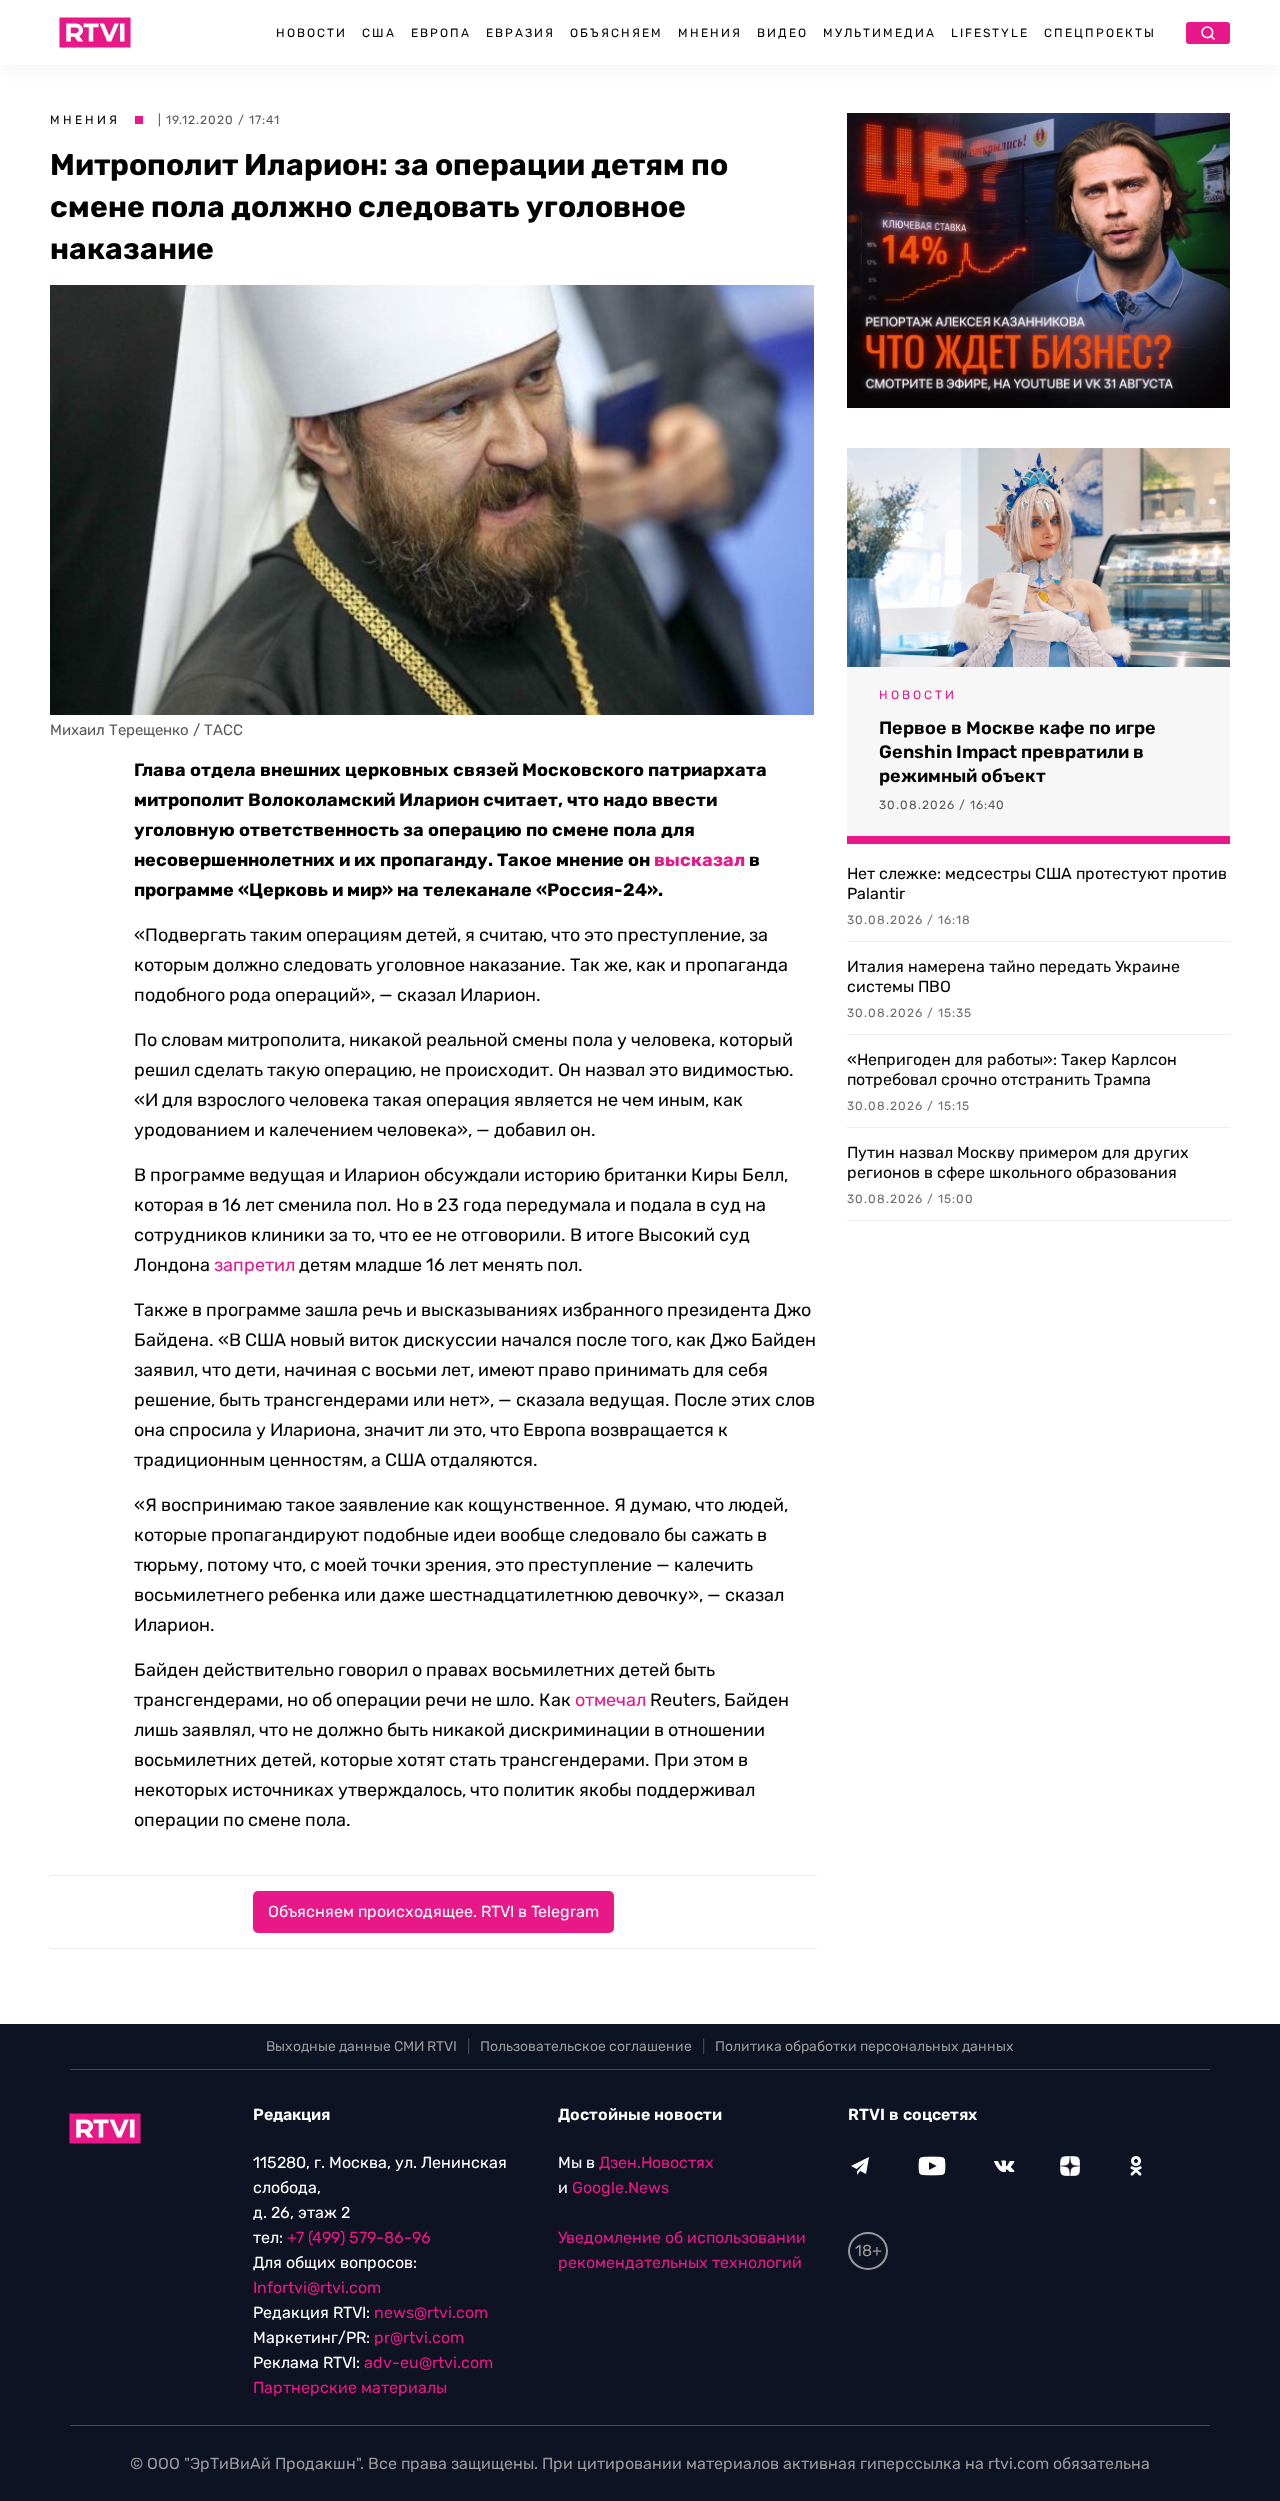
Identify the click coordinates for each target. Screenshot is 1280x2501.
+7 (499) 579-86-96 (359, 2237)
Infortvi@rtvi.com (317, 2287)
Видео (782, 33)
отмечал (610, 1700)
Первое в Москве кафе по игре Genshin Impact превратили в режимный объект (1017, 752)
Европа (441, 33)
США (379, 33)
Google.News (620, 2187)
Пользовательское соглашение (586, 2046)
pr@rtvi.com (419, 2337)
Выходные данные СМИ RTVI (361, 2046)
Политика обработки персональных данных (864, 2046)
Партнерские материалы (350, 2387)
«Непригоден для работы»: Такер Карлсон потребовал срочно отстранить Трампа (1012, 1069)
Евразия (520, 33)
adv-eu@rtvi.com (428, 2362)
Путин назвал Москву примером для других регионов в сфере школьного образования (1018, 1162)
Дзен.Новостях (656, 2162)
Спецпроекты (1100, 33)
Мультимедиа (879, 33)
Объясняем (616, 33)
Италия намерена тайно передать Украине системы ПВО (1013, 976)
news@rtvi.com (431, 2312)
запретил (254, 1265)
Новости (311, 33)
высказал (699, 860)
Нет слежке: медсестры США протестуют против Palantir (1037, 883)
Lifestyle (990, 33)
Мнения (710, 33)
